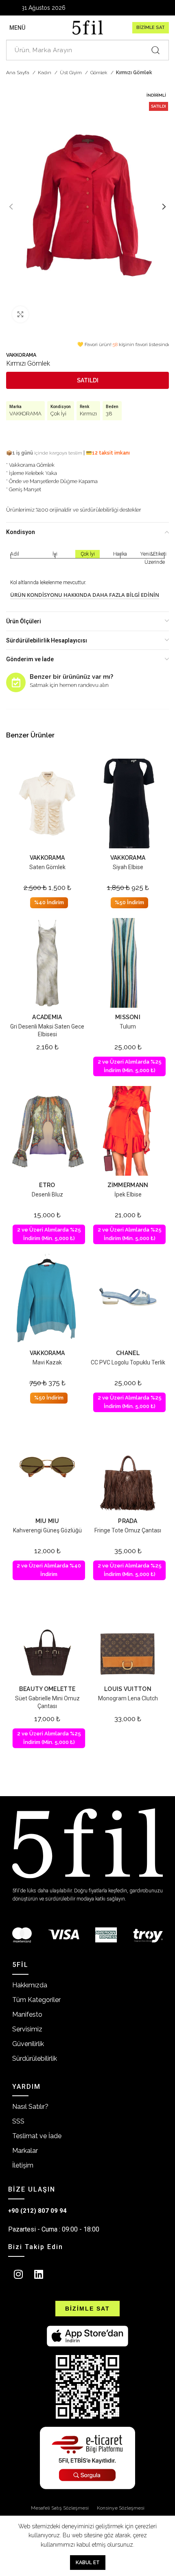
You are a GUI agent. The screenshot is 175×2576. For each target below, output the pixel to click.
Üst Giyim (71, 73)
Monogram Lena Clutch (128, 1698)
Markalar (25, 2151)
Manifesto (27, 2014)
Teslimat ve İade (37, 2136)
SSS (18, 2121)
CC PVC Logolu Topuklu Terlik (128, 1362)
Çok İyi (58, 414)
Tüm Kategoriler (36, 2000)
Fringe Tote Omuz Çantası (128, 1530)
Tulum (128, 1026)
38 (109, 414)
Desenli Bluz (47, 1194)
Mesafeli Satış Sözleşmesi (60, 2508)
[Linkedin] (39, 2274)
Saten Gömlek (47, 867)
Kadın (45, 73)
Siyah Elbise (128, 867)
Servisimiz (27, 2029)
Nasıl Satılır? (30, 2107)
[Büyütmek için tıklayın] (20, 314)
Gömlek (100, 73)
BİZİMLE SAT (151, 28)
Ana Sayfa (18, 73)
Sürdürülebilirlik (35, 2058)
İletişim (23, 2165)
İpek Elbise (128, 1194)
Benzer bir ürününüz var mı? (71, 677)
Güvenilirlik (28, 2044)
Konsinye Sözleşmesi (121, 2508)
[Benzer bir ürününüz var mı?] (16, 682)
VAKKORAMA (21, 355)
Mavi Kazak (47, 1362)
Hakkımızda (30, 1985)
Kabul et (88, 2563)
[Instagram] (18, 2274)
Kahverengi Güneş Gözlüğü (47, 1530)
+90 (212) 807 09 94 (37, 2211)
